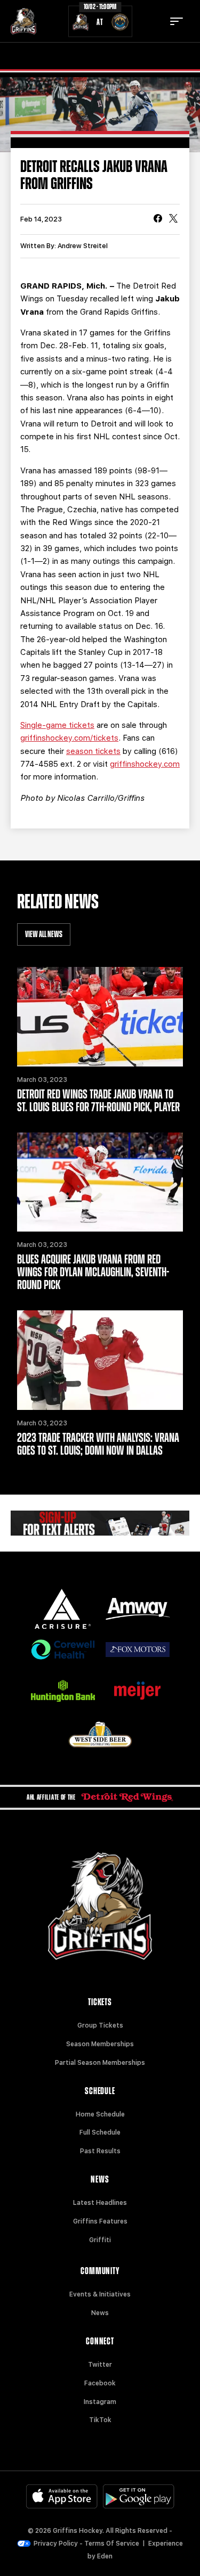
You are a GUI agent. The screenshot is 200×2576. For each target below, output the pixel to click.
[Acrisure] (63, 1609)
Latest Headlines (100, 2203)
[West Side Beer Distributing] (100, 1734)
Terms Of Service (112, 2544)
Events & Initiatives (100, 2294)
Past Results (100, 2151)
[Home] (23, 21)
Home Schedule (100, 2114)
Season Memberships (100, 2044)
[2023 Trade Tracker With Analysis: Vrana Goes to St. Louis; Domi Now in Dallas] (100, 1360)
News (100, 2313)
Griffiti (100, 2240)
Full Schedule (100, 2132)
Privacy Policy (56, 2544)
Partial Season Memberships (100, 2063)
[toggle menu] (177, 21)
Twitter (100, 2365)
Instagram (100, 2402)
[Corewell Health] (63, 1650)
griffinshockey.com (145, 764)
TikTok (100, 2420)
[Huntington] (63, 1691)
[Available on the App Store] (62, 2496)
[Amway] (138, 1609)
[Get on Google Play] (139, 2496)
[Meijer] (138, 1691)
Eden (105, 2556)
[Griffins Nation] (100, 1523)
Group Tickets (100, 2025)
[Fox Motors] (138, 1650)
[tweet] (173, 219)
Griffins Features (100, 2221)
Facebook (100, 2383)
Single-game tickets (57, 725)
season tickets (93, 751)
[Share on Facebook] (158, 219)
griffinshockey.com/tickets (69, 738)
